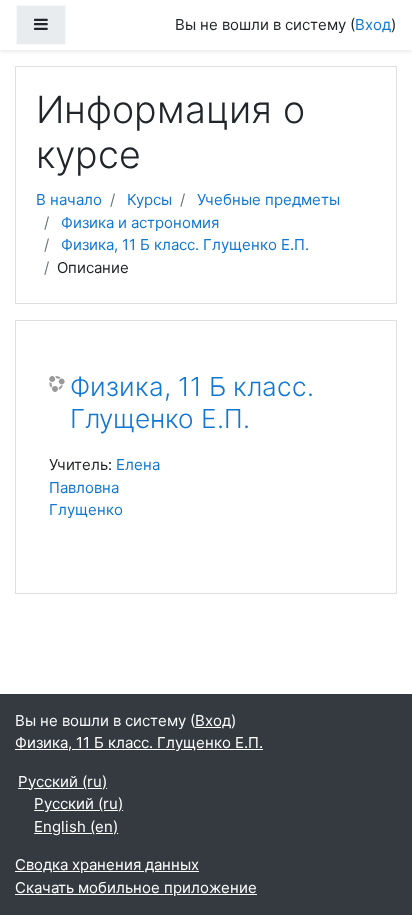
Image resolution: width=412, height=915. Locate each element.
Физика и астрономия (140, 222)
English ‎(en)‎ (76, 826)
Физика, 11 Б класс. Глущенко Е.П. (185, 244)
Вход (373, 24)
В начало (69, 199)
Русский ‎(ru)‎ (62, 781)
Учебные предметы (268, 199)
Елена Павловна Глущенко (104, 487)
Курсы (149, 199)
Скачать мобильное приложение (136, 887)
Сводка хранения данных (107, 864)
